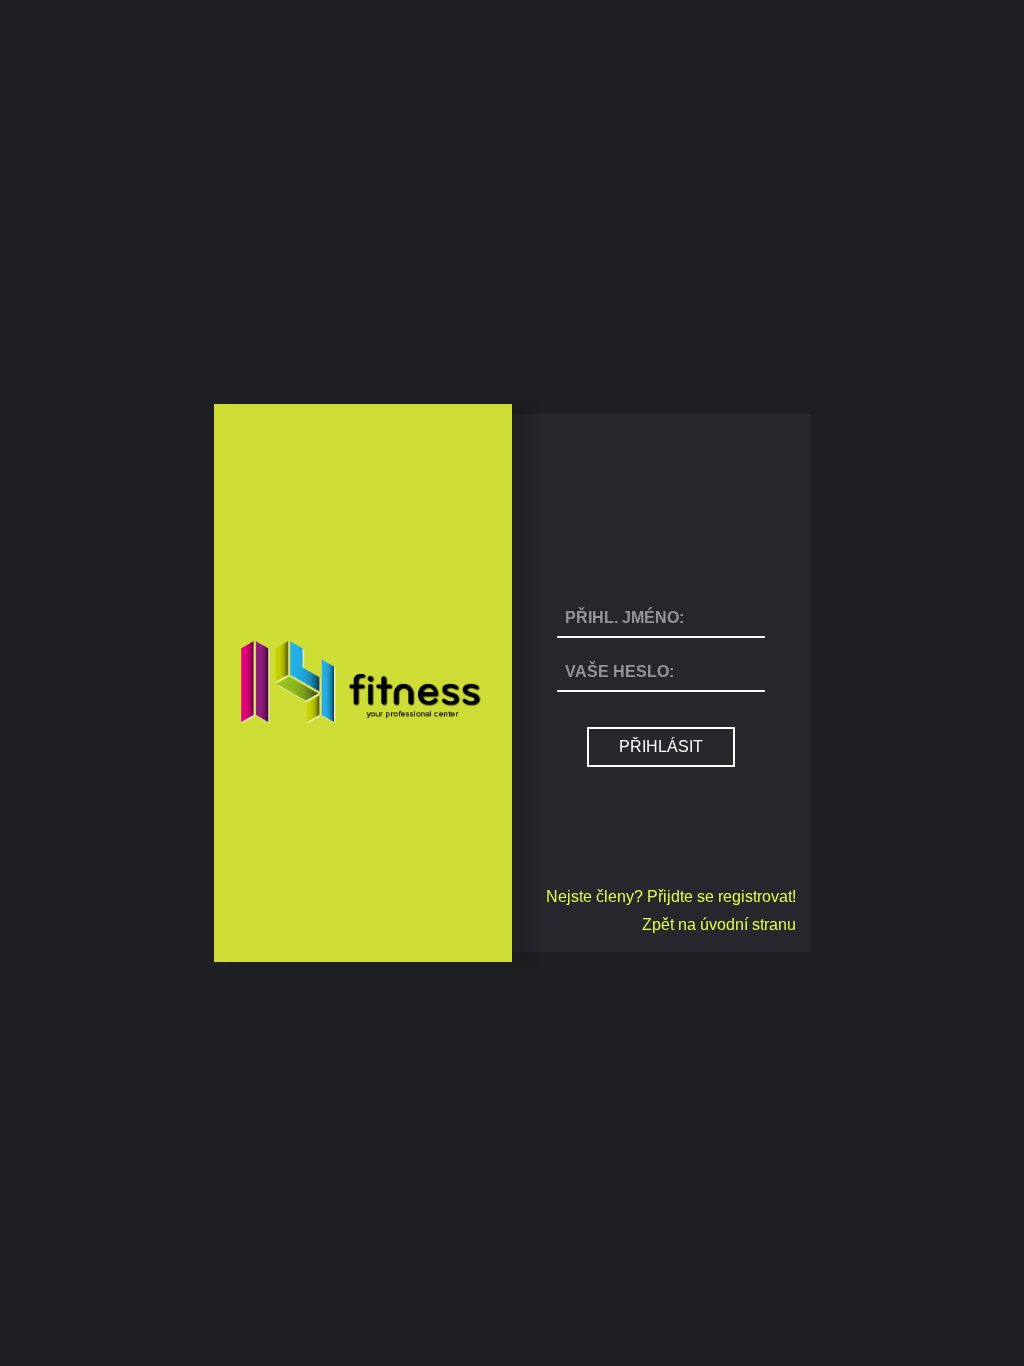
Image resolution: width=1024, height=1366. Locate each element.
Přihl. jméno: (624, 617)
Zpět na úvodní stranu (719, 924)
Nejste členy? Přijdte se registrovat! (671, 896)
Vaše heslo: (619, 671)
